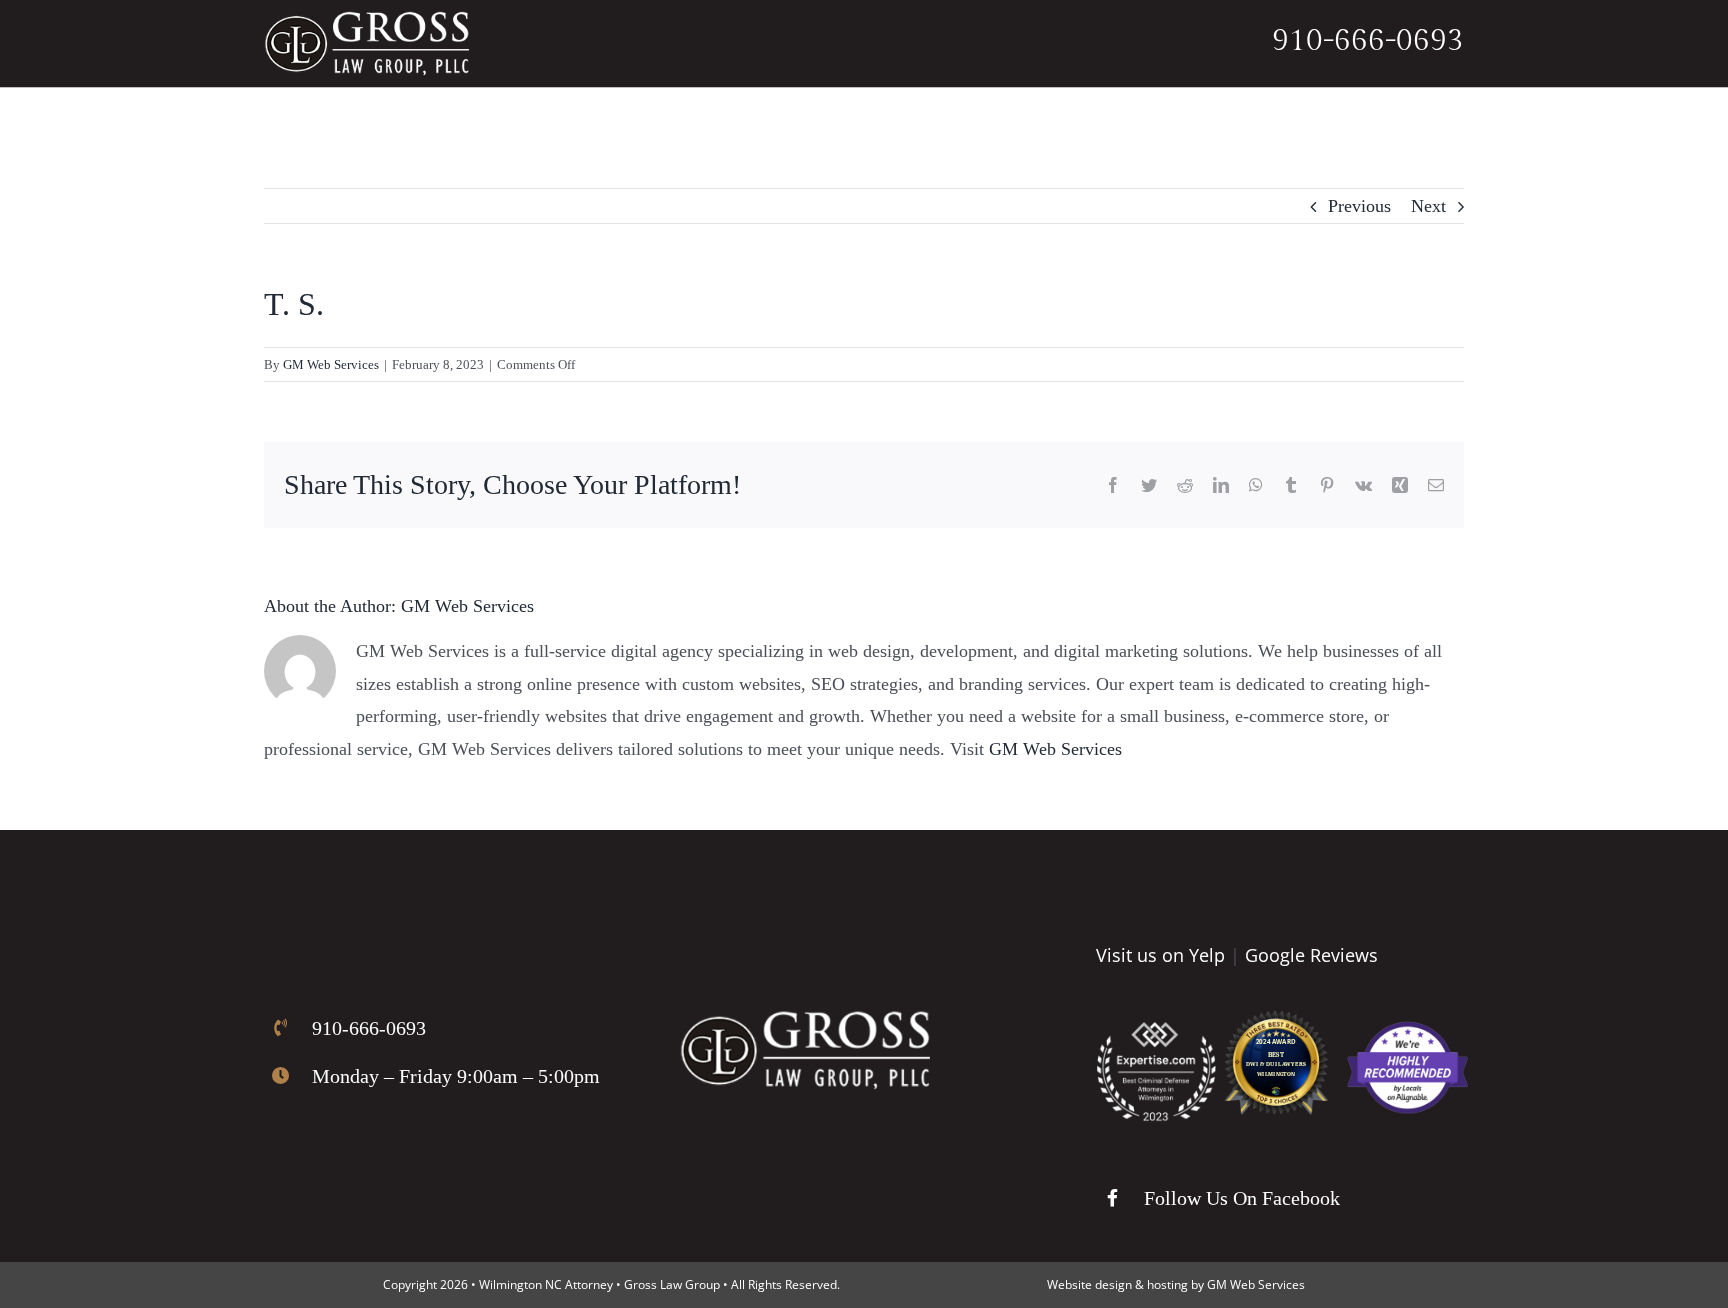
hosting (1167, 1284)
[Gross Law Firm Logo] (805, 1020)
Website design (1089, 1284)
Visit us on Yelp (1160, 955)
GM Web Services (331, 364)
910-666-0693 (1368, 41)
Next (1428, 206)
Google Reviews (1311, 955)
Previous (1359, 206)
